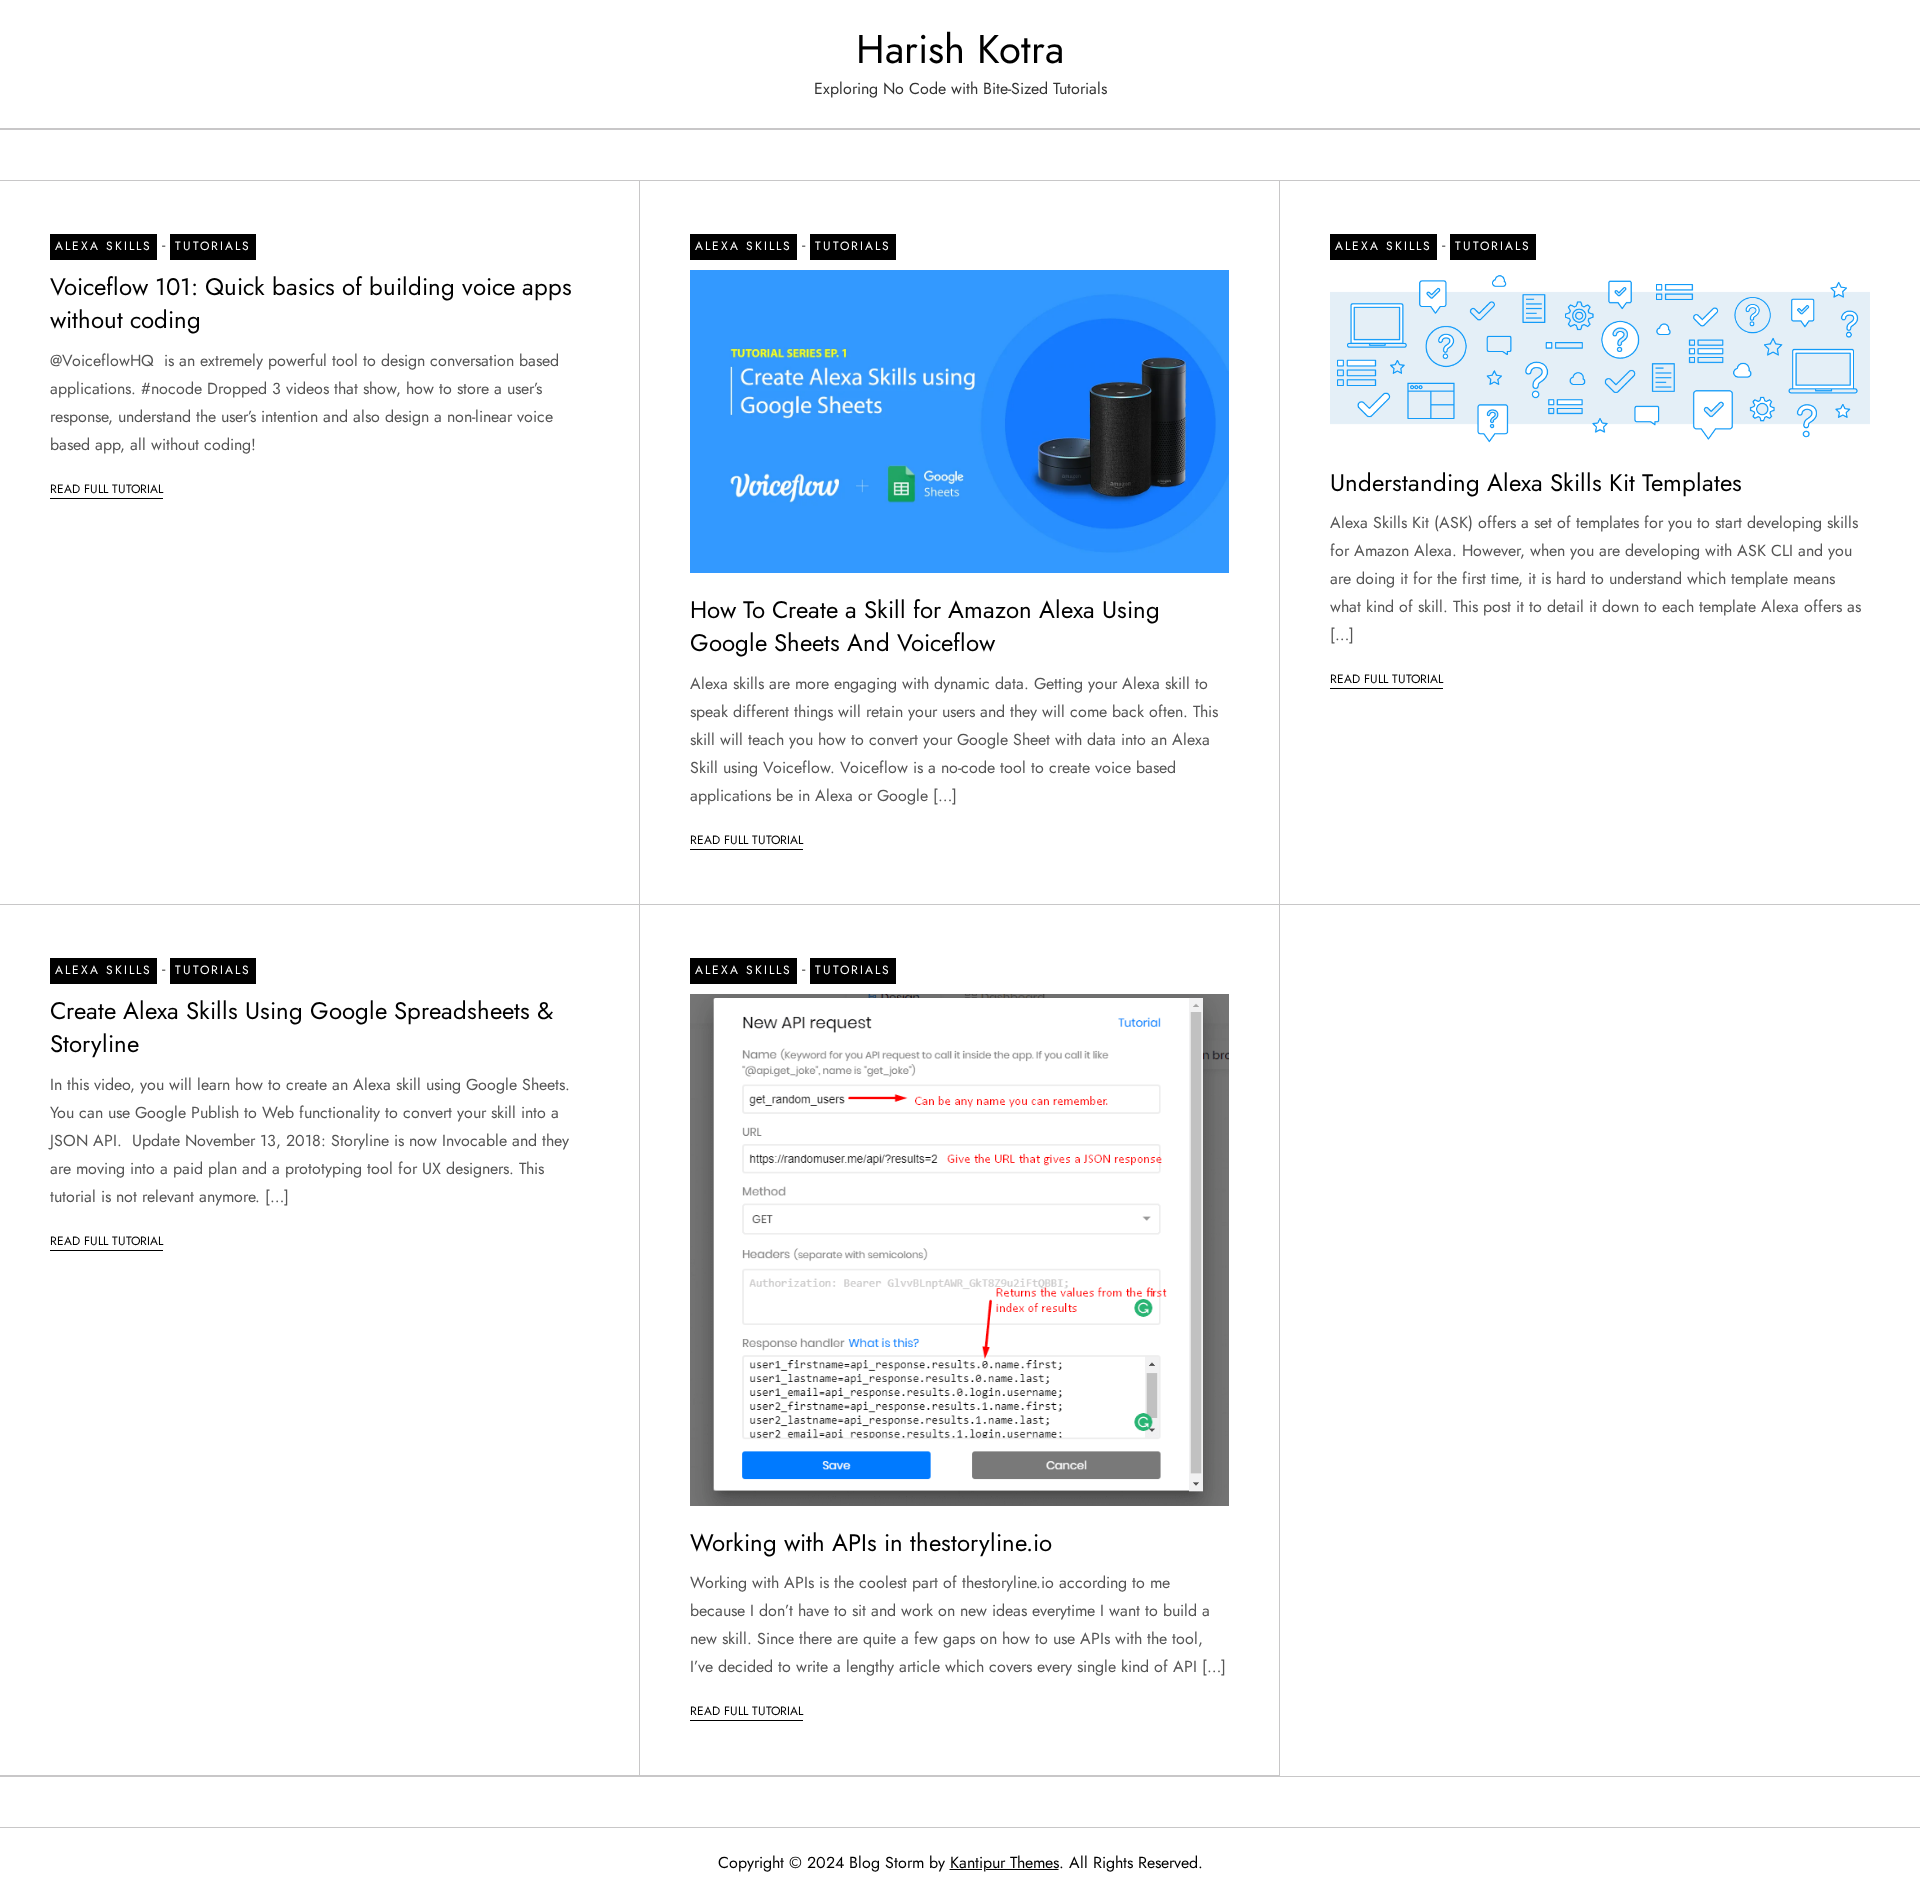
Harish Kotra (960, 49)
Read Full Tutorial (106, 489)
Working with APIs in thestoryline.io (871, 1542)
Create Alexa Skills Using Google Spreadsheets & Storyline (301, 1027)
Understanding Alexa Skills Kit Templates (1536, 482)
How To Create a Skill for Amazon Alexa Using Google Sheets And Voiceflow (925, 626)
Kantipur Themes (1004, 1862)
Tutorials (213, 246)
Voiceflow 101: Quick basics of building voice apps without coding (311, 303)
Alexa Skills (103, 246)
